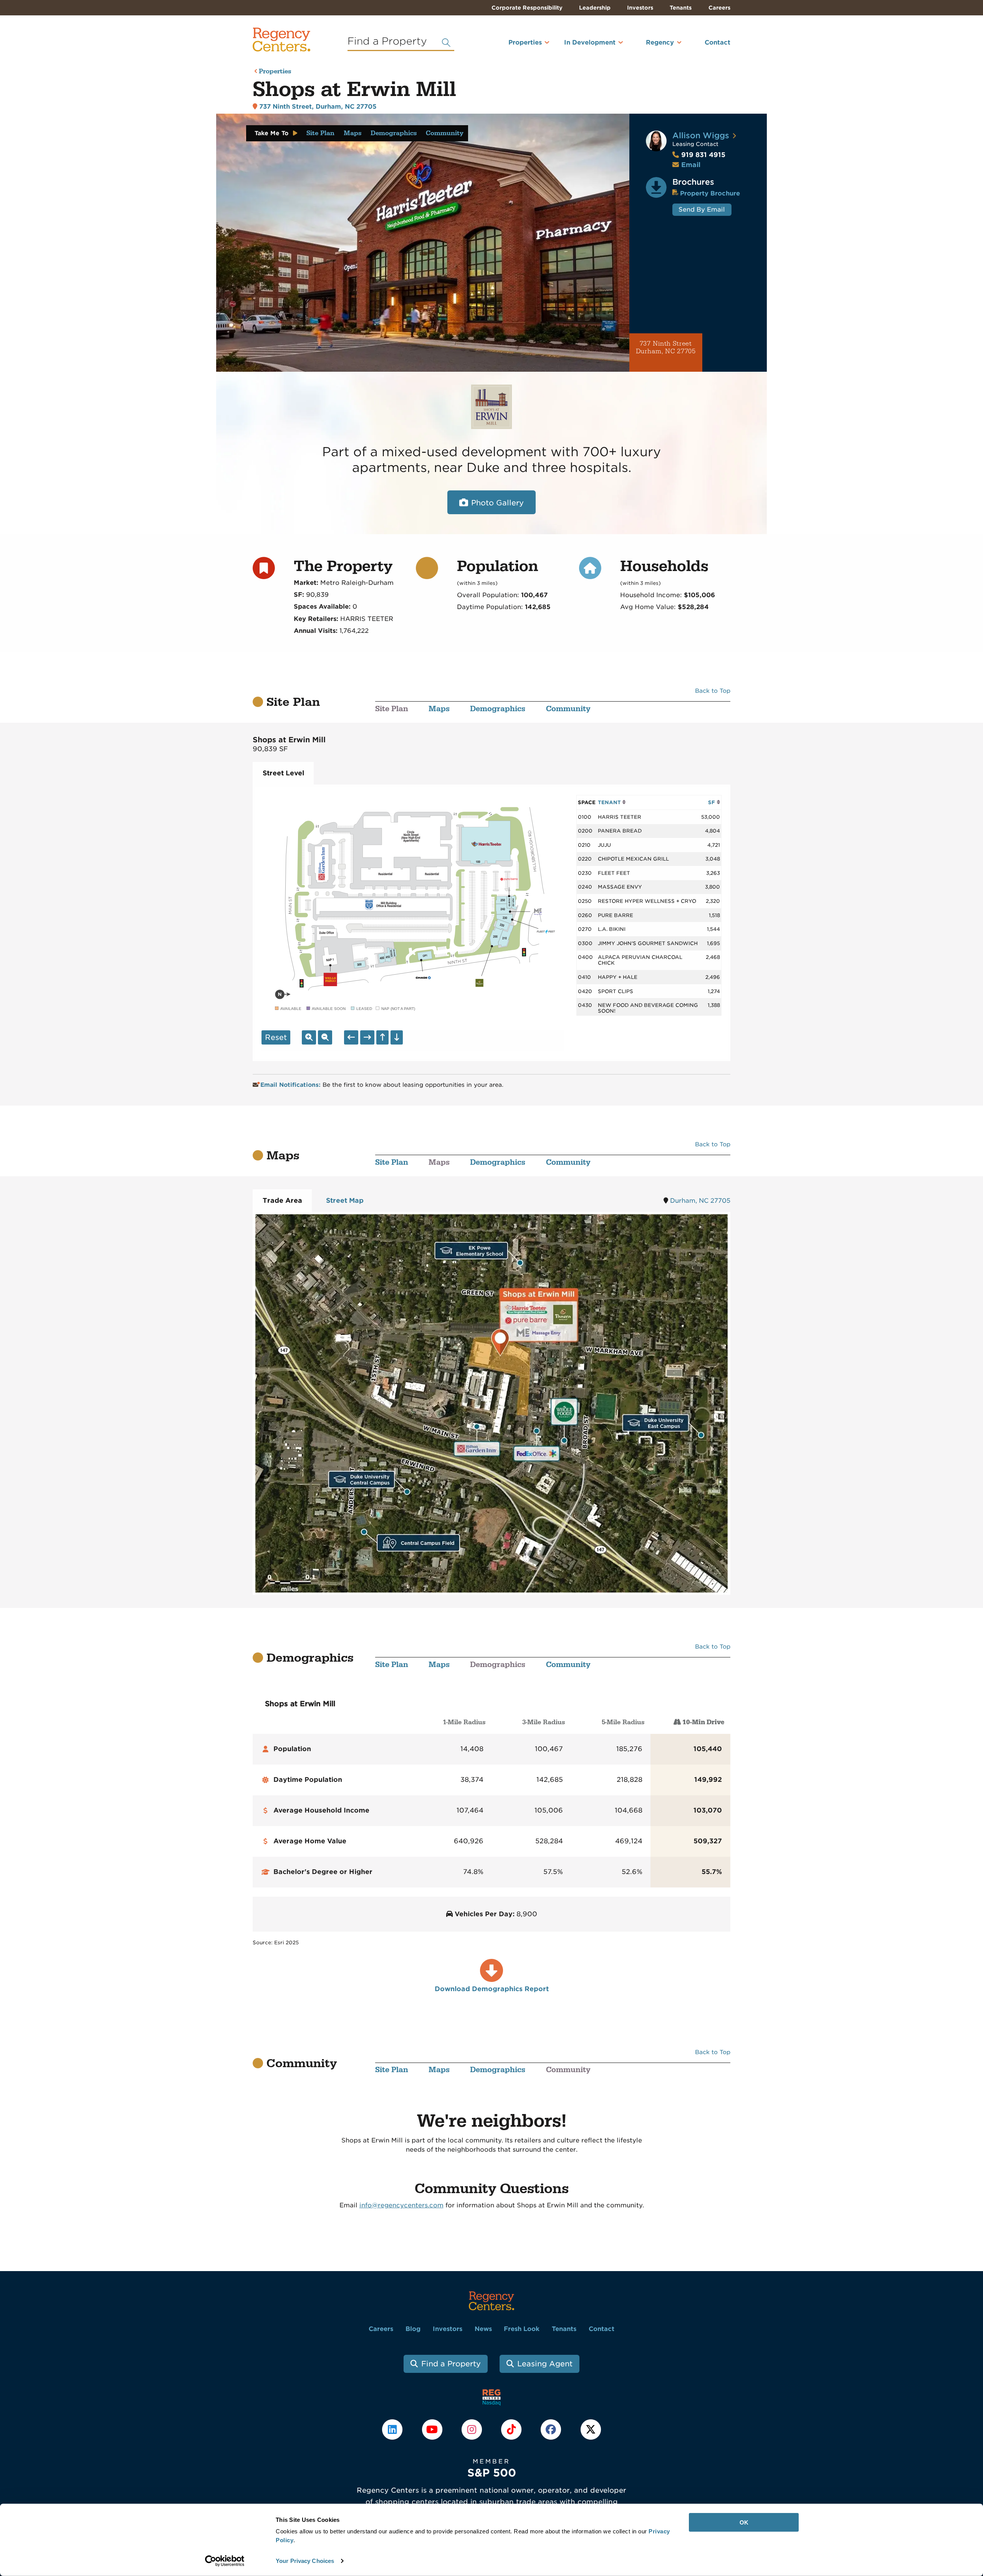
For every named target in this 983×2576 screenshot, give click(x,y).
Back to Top (713, 691)
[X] (591, 2429)
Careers (719, 8)
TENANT (610, 802)
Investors (640, 8)
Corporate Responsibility (527, 8)
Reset (276, 1037)
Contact (717, 42)
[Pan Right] (367, 1037)
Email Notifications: (291, 1085)
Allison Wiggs (701, 135)
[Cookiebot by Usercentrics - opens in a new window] (225, 2561)
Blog (413, 2329)
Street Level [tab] (283, 773)
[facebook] (552, 2429)
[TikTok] (512, 2429)
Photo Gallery (497, 503)
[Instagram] (472, 2429)
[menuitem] (515, 46)
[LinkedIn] (393, 2429)
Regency (660, 42)
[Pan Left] (351, 1037)
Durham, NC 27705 (700, 1201)
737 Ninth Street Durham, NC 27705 (666, 348)
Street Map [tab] (345, 1200)
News (483, 2329)
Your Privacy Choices (305, 2561)
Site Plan (320, 133)
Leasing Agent (545, 2364)
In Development (590, 42)
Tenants (681, 8)
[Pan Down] (397, 1037)
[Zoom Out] (325, 1037)
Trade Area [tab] (282, 1200)
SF (712, 802)
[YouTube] (433, 2429)
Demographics (394, 133)
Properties (525, 42)
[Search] (446, 43)
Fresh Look (522, 2329)
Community (445, 133)
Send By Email (702, 209)
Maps (352, 133)
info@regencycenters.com (401, 2205)
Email (691, 165)
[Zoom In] (309, 1037)
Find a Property (451, 2364)
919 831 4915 (699, 155)
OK (744, 2522)
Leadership (595, 8)
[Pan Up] (382, 1037)
